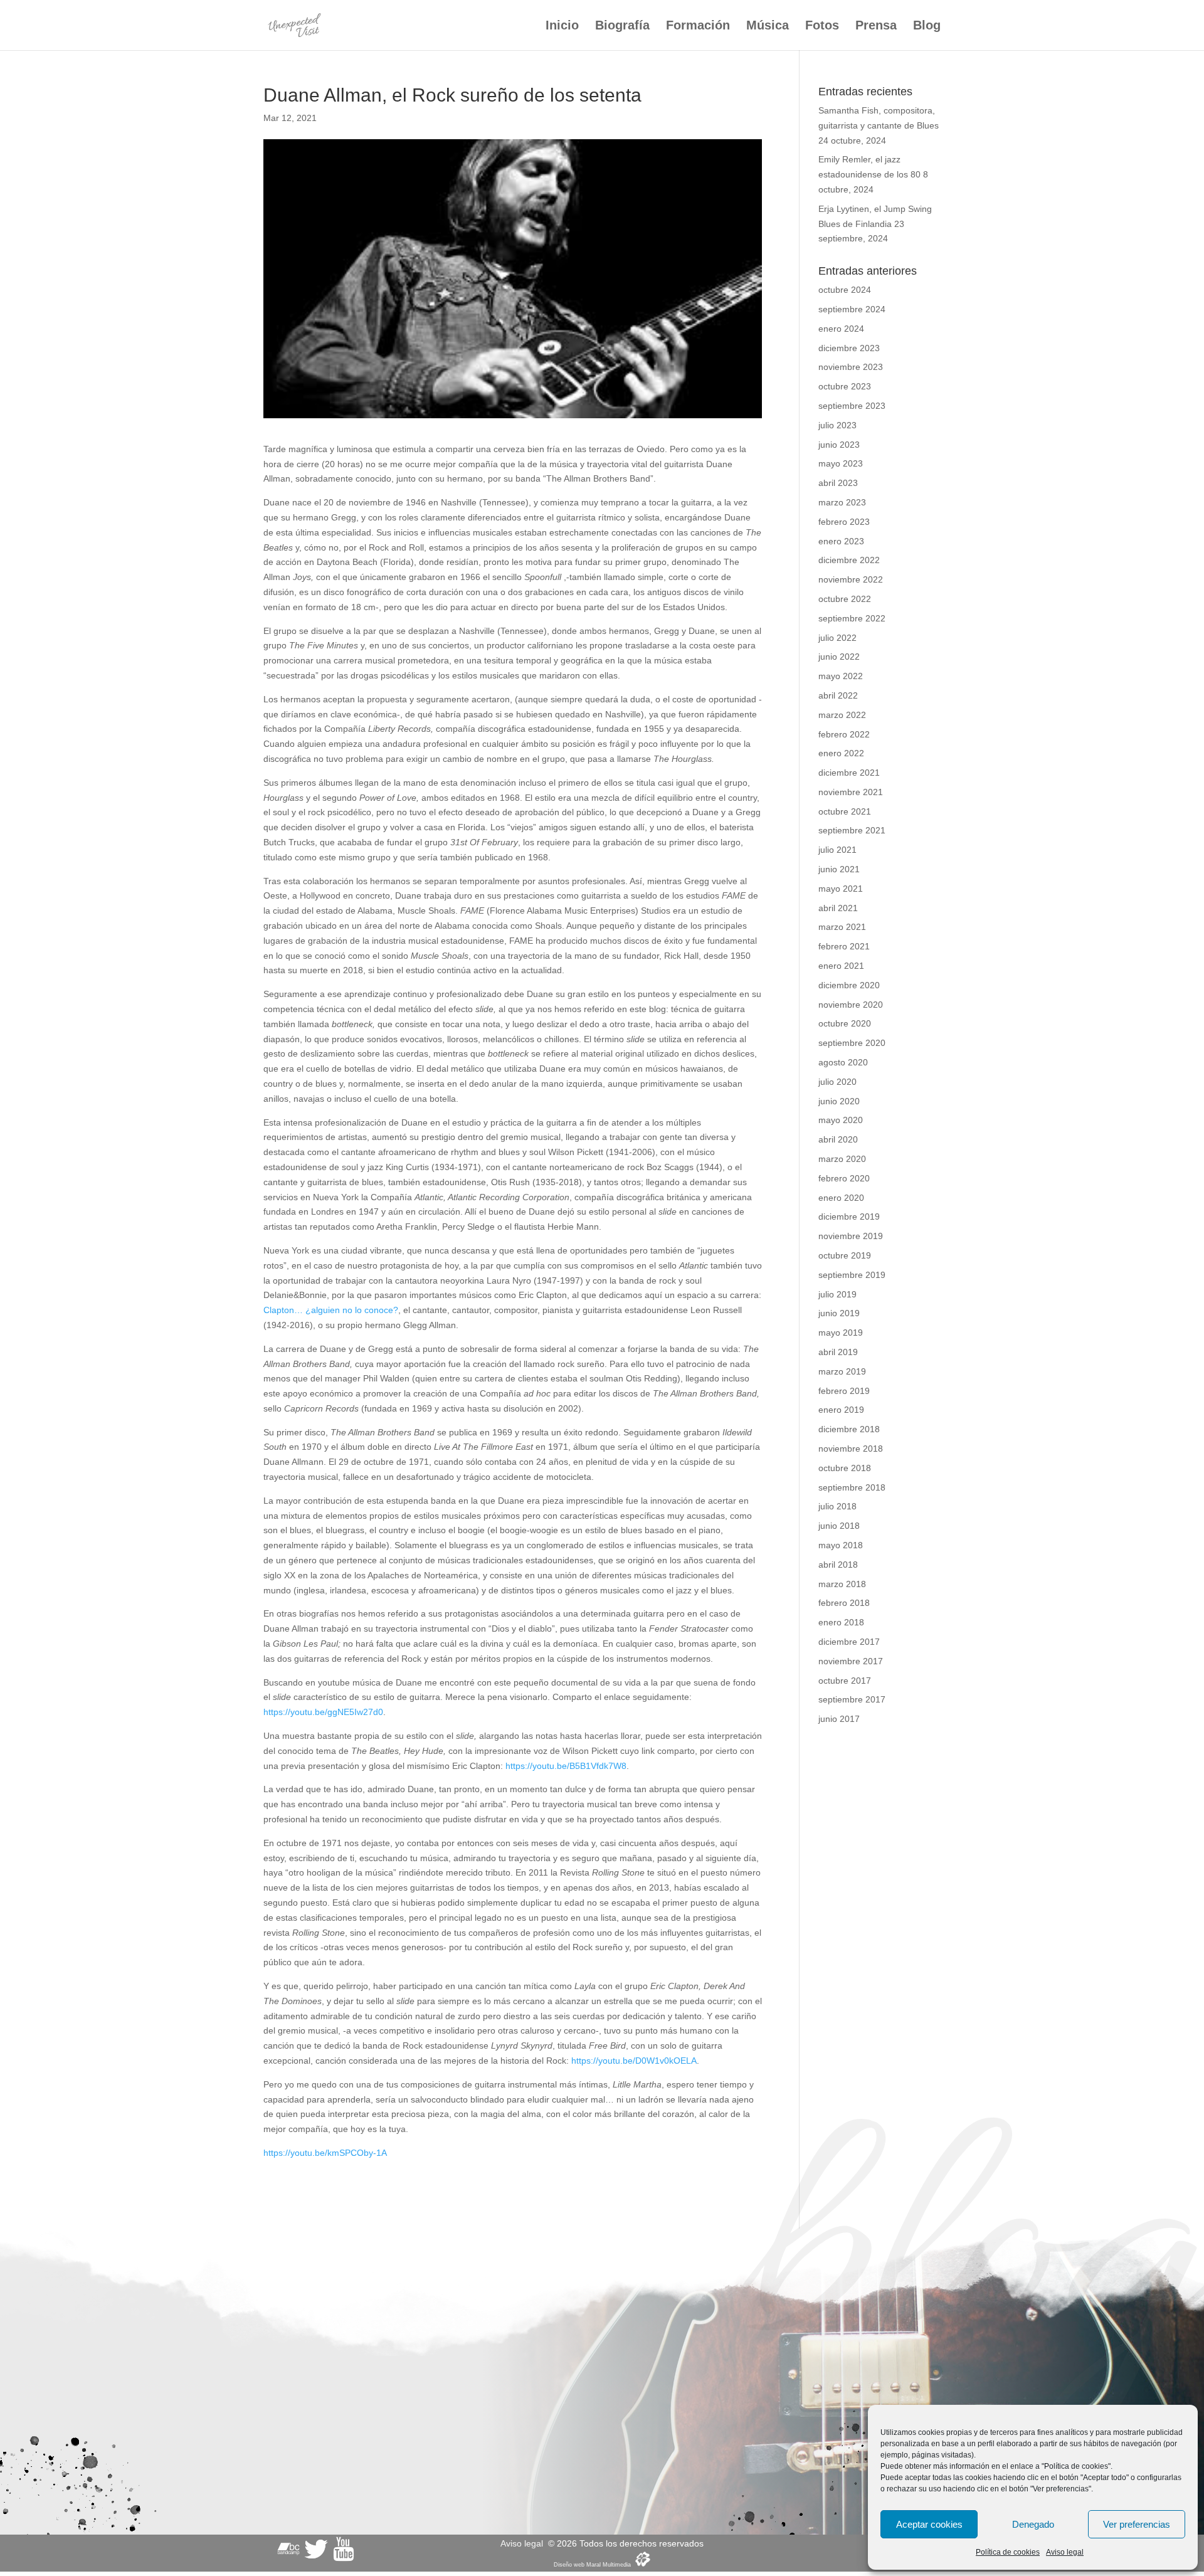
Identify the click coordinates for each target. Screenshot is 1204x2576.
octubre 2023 (845, 386)
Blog (927, 26)
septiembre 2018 (852, 1487)
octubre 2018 (845, 1468)
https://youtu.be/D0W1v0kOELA (634, 2061)
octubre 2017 (845, 1681)
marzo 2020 (842, 1159)
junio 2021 (839, 869)
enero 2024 (841, 329)
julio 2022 (837, 638)
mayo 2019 (841, 1333)
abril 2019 (838, 1352)
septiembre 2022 (852, 618)
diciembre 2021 (849, 773)
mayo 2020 (841, 1120)
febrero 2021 (844, 946)
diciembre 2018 (849, 1429)
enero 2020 (841, 1198)
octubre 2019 (845, 1255)
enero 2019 (841, 1410)
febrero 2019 (844, 1391)
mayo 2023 (841, 463)
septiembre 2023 (852, 406)
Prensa (876, 26)
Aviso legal (1065, 2552)
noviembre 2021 (851, 792)
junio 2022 (839, 657)
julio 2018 (837, 1506)
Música (768, 26)
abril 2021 (838, 908)
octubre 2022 (845, 599)
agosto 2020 (843, 1062)
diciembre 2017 (849, 1642)
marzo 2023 (842, 502)
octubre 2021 (845, 811)
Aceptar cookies (929, 2524)
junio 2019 (839, 1313)
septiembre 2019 (852, 1275)
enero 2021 (841, 966)
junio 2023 (839, 445)
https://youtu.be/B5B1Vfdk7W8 (566, 1766)
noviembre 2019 (851, 1236)
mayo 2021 (841, 889)
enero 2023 (841, 541)
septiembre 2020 (852, 1043)
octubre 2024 (845, 290)
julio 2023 (837, 425)
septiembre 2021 (852, 830)
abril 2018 (838, 1565)
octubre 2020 (845, 1023)
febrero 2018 (844, 1603)
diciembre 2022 (849, 560)
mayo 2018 (841, 1545)
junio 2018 (839, 1526)
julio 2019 (837, 1294)
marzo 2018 (842, 1584)
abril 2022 (838, 695)
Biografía (622, 26)
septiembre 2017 (852, 1699)
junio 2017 (839, 1719)
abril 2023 (838, 483)
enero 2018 (841, 1622)
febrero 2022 (844, 734)
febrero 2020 (844, 1178)
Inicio (562, 26)
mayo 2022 (841, 676)
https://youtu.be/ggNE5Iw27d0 (323, 1712)
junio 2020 (839, 1101)
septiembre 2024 (852, 309)
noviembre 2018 (851, 1449)
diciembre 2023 (849, 348)
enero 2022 (841, 753)
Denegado (1033, 2524)
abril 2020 (838, 1139)
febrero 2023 (844, 522)
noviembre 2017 (851, 1661)
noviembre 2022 (851, 579)
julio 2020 (837, 1082)
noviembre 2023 (851, 367)
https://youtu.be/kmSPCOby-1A (325, 2153)
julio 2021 (837, 850)
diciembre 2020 (849, 985)
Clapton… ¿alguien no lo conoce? (331, 1310)
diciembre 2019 (849, 1217)
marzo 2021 (842, 927)
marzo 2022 (842, 715)
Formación (698, 26)
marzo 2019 (842, 1371)
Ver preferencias (1137, 2524)
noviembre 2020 (851, 1005)
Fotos (822, 26)
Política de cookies (1008, 2552)
